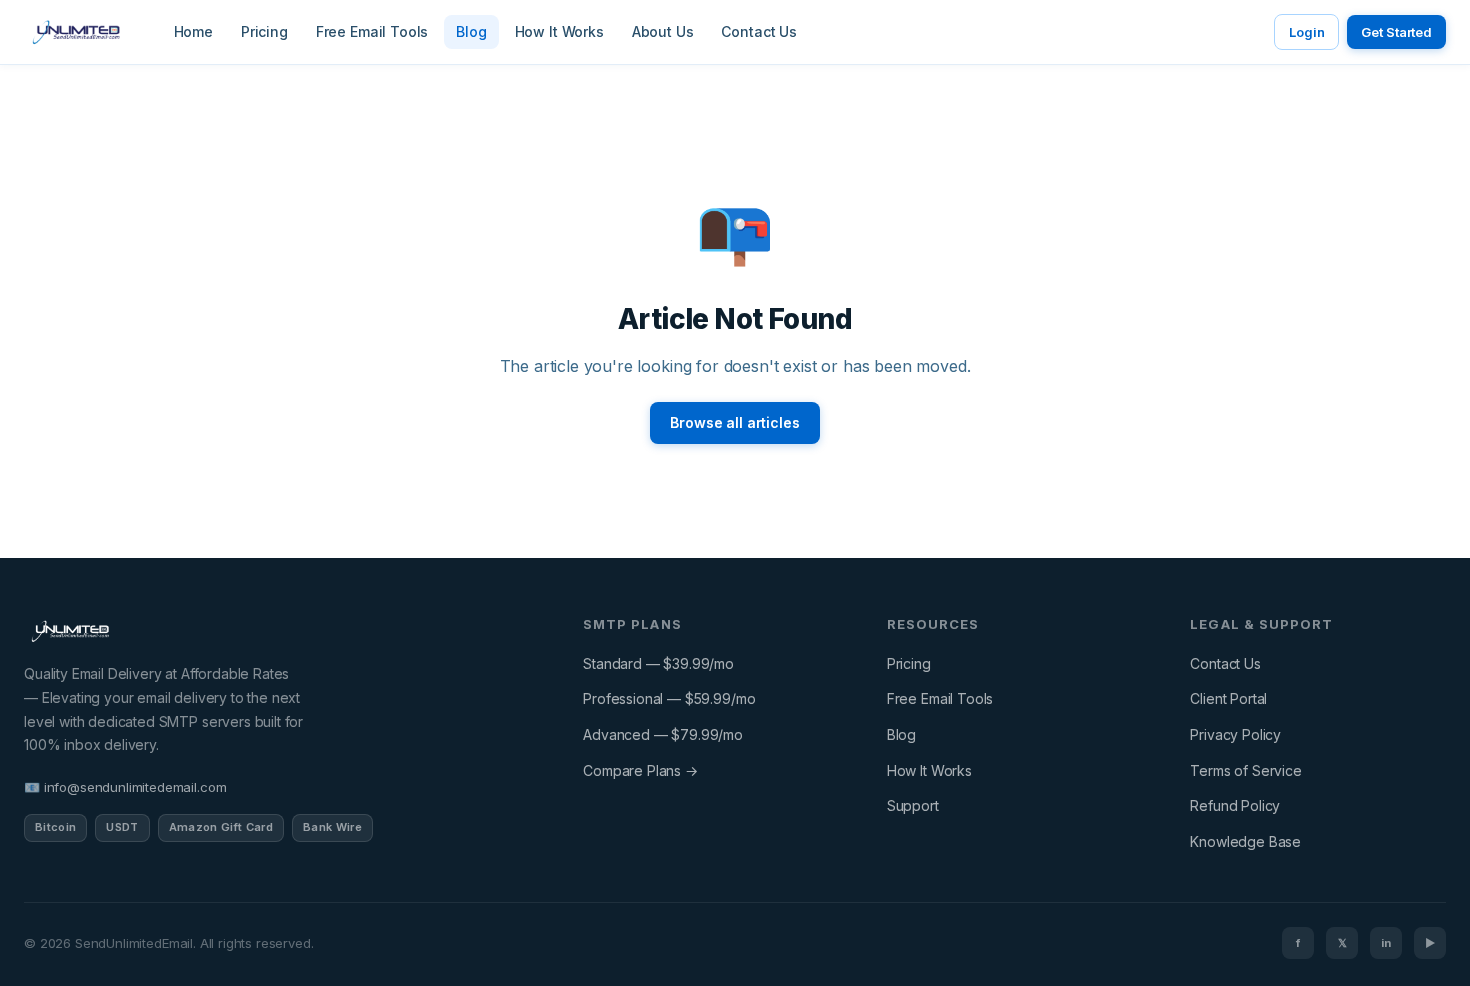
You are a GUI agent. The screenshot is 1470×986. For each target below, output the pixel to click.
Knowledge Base (1245, 841)
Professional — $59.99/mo (669, 698)
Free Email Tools (372, 31)
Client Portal (1228, 698)
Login (1306, 32)
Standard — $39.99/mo (658, 663)
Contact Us (758, 31)
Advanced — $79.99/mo (663, 734)
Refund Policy (1235, 805)
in (1386, 943)
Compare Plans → (640, 770)
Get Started (1396, 32)
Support (913, 805)
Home (193, 31)
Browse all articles (734, 422)
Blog (471, 31)
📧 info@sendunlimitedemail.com (125, 787)
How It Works (559, 31)
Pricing (264, 31)
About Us (663, 31)
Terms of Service (1245, 770)
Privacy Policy (1235, 734)
